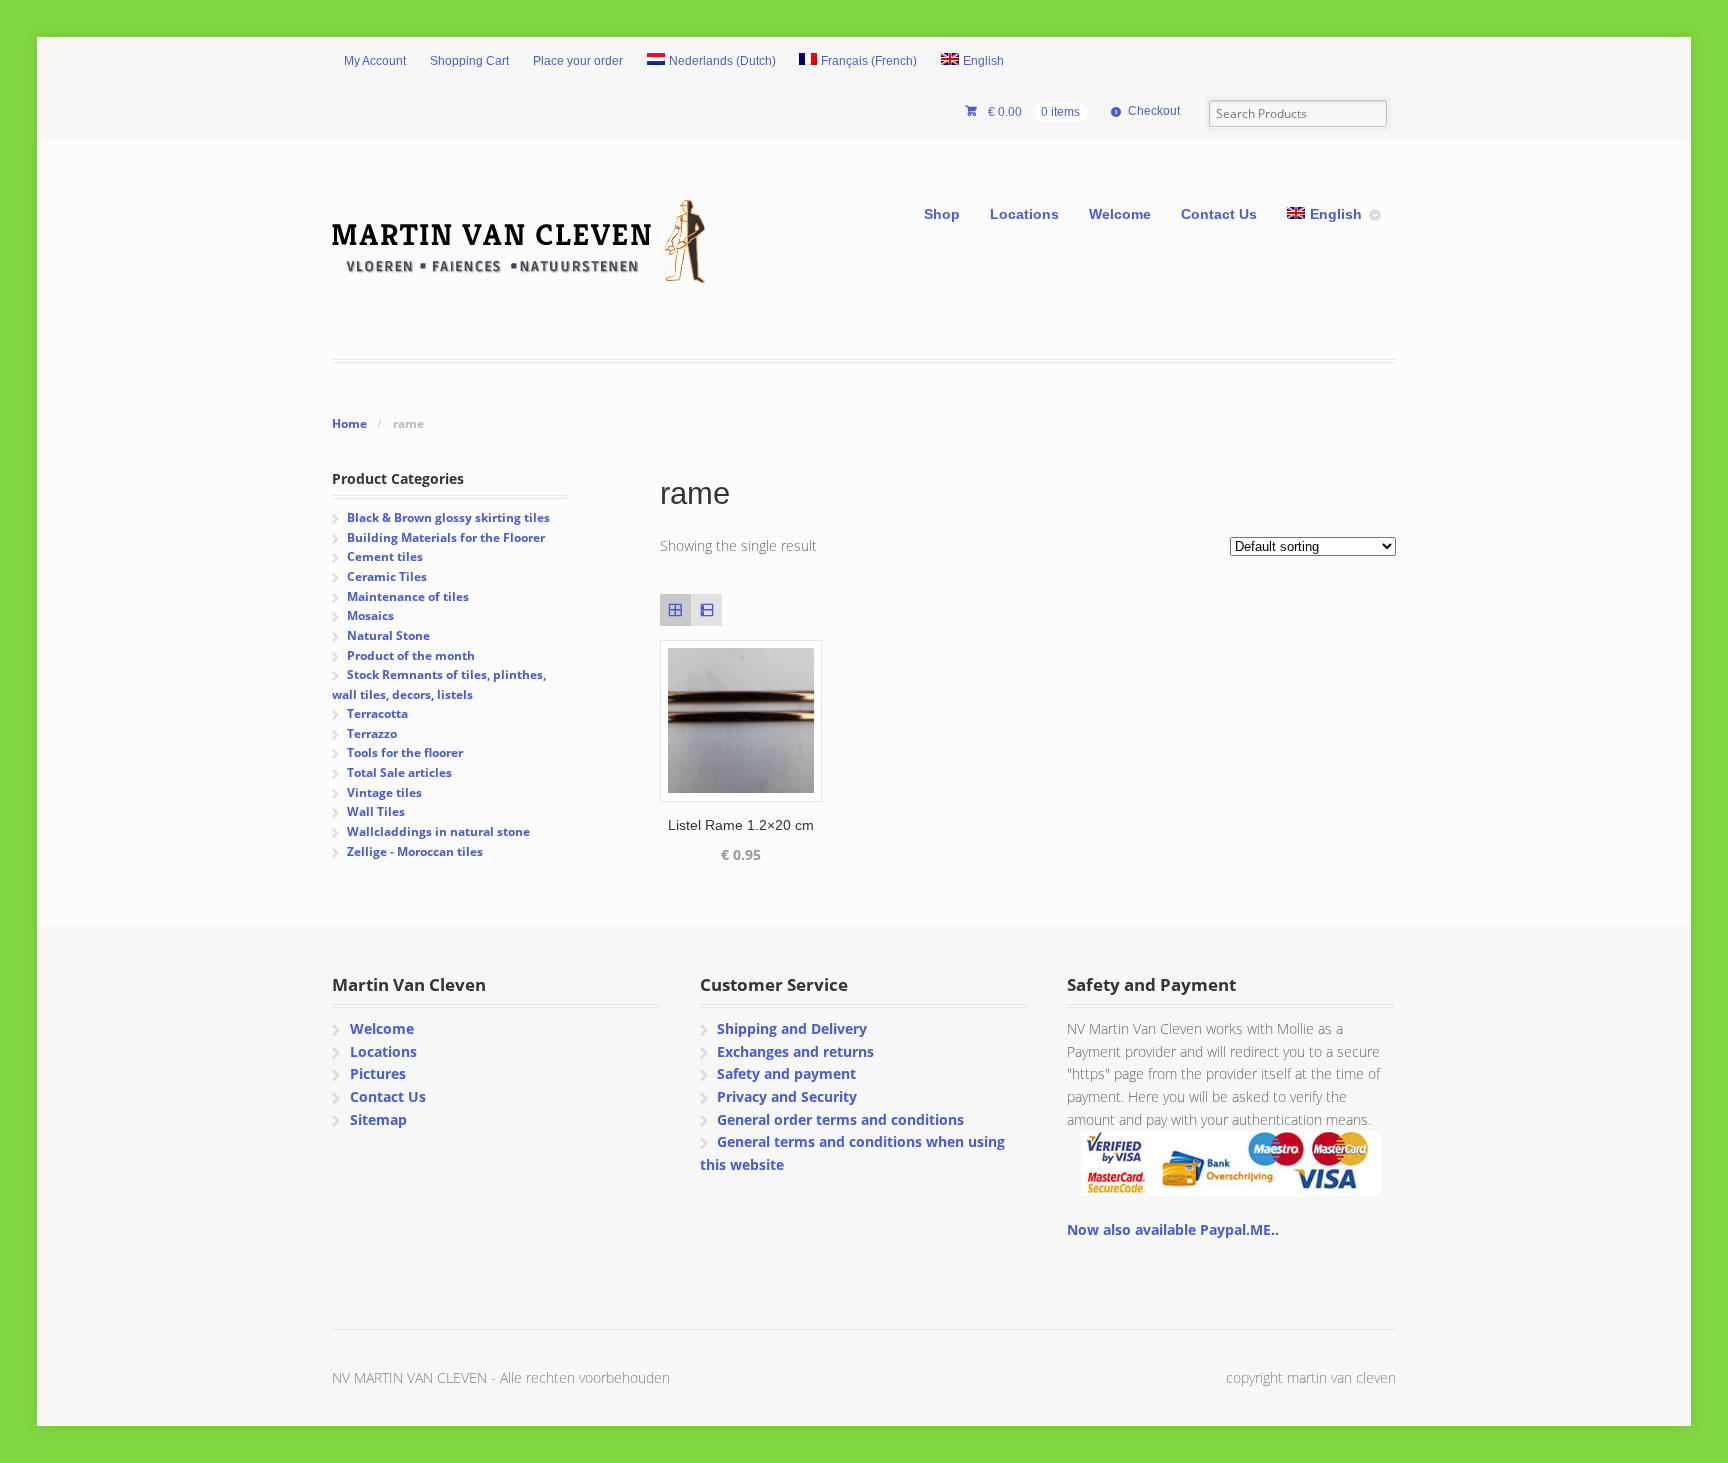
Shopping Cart (469, 61)
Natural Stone (388, 635)
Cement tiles (385, 556)
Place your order (578, 61)
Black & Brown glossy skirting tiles (448, 517)
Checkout (1154, 111)
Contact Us (1219, 214)
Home (349, 423)
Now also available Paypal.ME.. (1173, 1229)
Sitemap (378, 1119)
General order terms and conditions (840, 1119)
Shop (942, 214)
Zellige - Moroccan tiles (415, 851)
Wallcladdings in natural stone (438, 831)
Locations (1024, 214)
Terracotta (377, 713)
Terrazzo (372, 733)
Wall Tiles (376, 811)
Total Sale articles (399, 772)
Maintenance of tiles (408, 596)
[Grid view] (675, 609)
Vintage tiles (384, 792)
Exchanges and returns (795, 1051)
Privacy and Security (787, 1096)
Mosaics (370, 615)
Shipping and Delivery (792, 1028)
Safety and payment (786, 1073)
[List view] (706, 609)
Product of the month (411, 655)
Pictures (378, 1073)
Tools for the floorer (405, 752)
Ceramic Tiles (387, 576)
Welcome (1120, 214)
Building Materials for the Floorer (446, 537)
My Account (375, 61)
